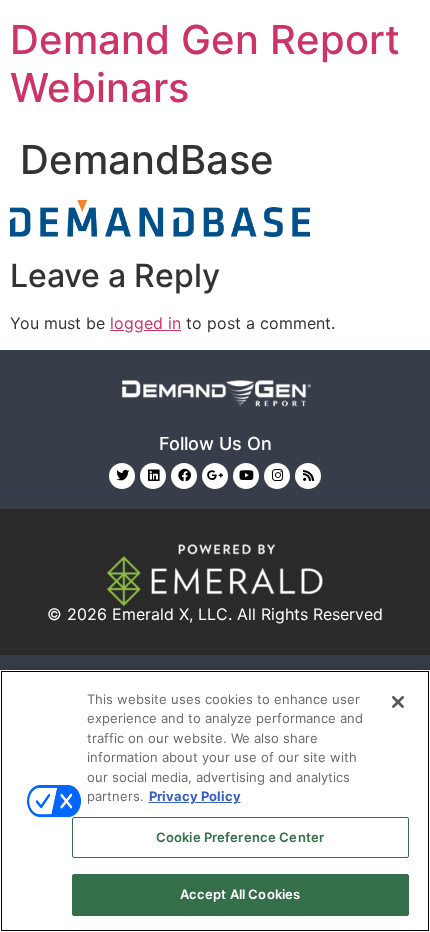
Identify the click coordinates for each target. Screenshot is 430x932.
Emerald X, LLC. (172, 614)
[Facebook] (184, 476)
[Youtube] (246, 476)
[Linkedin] (153, 476)
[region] (215, 801)
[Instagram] (277, 476)
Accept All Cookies (240, 894)
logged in (145, 323)
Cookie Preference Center (240, 837)
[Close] (398, 702)
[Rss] (308, 476)
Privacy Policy (195, 796)
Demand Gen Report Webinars (205, 63)
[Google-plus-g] (215, 476)
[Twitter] (122, 476)
